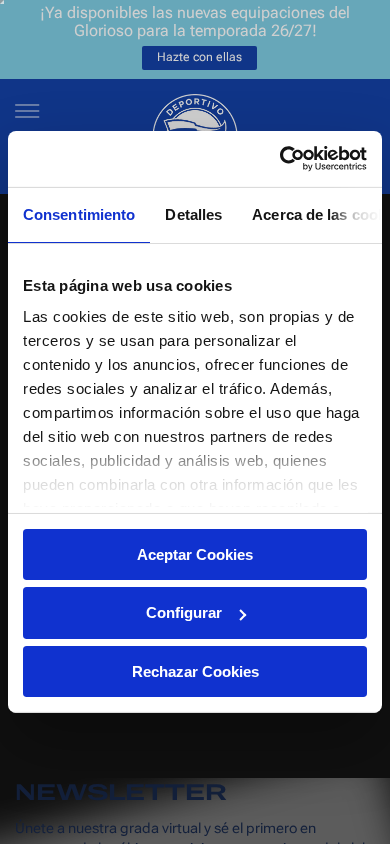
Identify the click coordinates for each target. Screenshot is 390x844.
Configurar (184, 612)
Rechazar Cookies (195, 671)
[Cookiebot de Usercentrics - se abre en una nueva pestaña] (280, 159)
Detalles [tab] (193, 213)
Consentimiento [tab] (79, 213)
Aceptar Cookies (195, 553)
